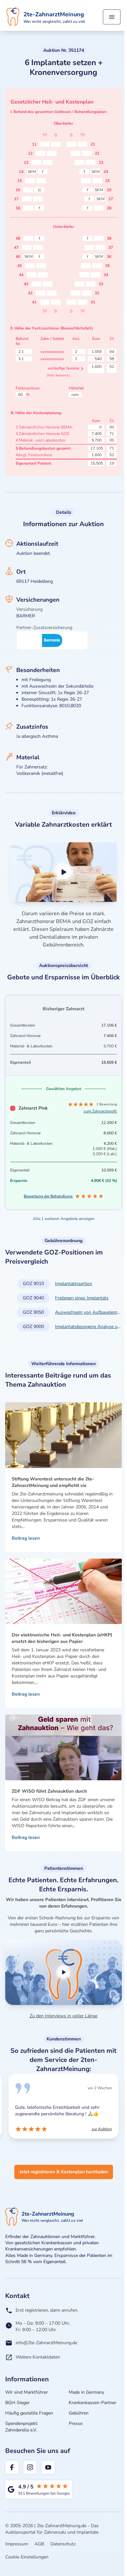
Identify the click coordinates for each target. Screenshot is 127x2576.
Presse (76, 2423)
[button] (63, 872)
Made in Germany (86, 2392)
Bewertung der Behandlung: (48, 1196)
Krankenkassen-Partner (92, 2403)
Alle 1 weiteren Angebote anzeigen (64, 1219)
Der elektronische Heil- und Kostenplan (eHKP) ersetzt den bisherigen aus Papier (62, 1638)
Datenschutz (63, 2544)
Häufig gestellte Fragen (29, 2413)
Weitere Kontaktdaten (38, 2357)
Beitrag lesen (26, 1538)
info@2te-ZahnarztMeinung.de (46, 2343)
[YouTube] (48, 2467)
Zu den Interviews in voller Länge (63, 2016)
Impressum (17, 2544)
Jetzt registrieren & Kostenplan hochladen (64, 2172)
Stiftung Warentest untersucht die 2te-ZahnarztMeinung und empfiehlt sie (53, 1482)
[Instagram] (30, 2467)
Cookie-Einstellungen (27, 2557)
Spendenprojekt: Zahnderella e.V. (22, 2427)
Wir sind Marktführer (27, 2392)
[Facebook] (12, 2467)
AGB (39, 2544)
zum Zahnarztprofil (100, 1111)
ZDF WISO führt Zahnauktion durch (49, 1791)
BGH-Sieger (17, 2403)
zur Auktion (25, 2129)
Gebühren (79, 2413)
